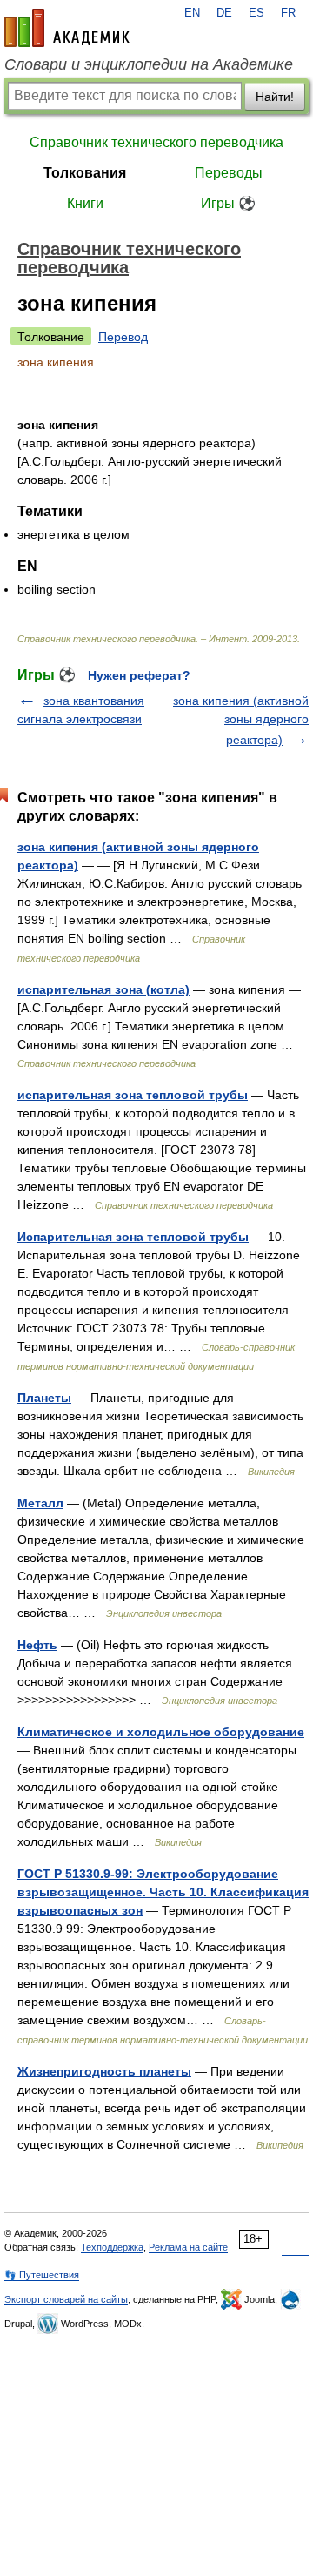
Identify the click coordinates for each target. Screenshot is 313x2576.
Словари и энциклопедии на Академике (149, 64)
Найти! (275, 97)
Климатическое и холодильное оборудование (161, 1732)
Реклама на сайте (188, 2247)
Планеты (44, 1398)
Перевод (123, 337)
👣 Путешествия (42, 2275)
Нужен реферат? (139, 675)
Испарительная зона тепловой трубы (133, 1237)
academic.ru (67, 28)
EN (192, 13)
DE (224, 13)
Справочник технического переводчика (156, 142)
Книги (85, 203)
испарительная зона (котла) (103, 989)
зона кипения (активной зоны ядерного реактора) (241, 720)
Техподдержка (112, 2247)
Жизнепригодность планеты (104, 2071)
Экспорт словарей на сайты (66, 2299)
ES (256, 13)
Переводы (229, 173)
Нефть (37, 1645)
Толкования (85, 173)
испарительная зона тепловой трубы (133, 1095)
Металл (40, 1503)
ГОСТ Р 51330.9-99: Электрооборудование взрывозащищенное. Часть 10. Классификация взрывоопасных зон (163, 1892)
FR (288, 13)
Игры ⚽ (228, 203)
